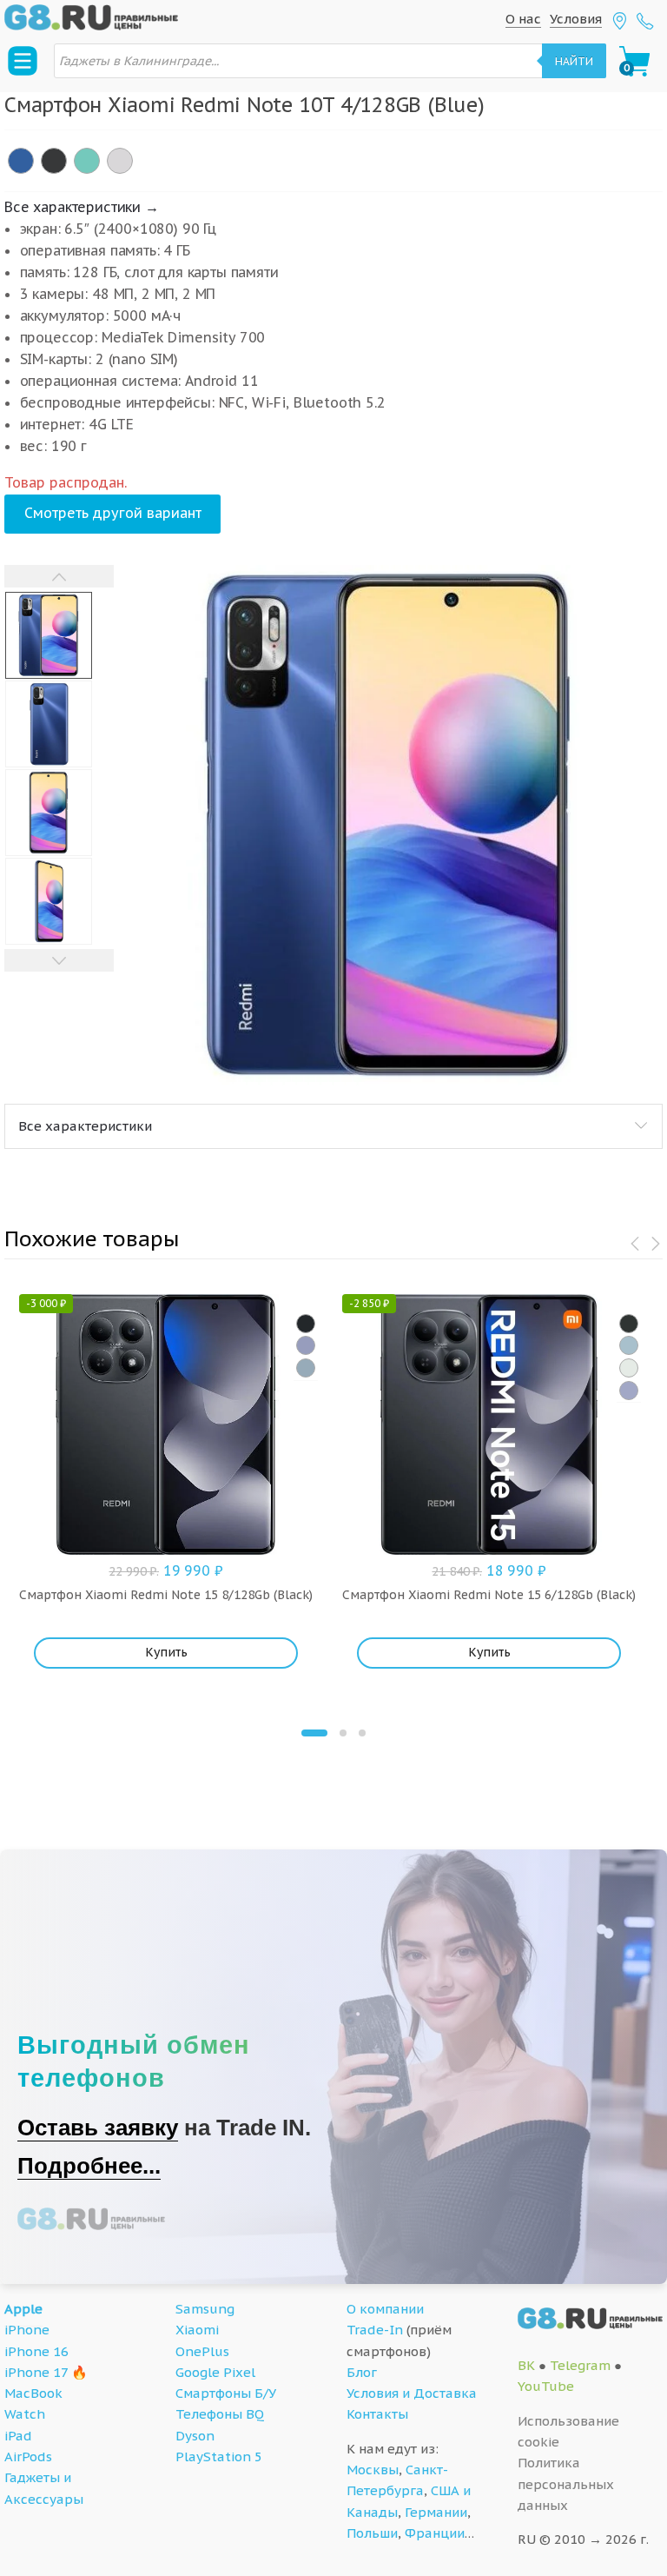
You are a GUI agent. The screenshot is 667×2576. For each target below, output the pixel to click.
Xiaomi (197, 2330)
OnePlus (202, 2351)
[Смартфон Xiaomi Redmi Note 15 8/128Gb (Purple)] (306, 1345)
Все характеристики (85, 1126)
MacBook (33, 2393)
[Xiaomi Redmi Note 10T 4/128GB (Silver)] (120, 161)
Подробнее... (89, 2166)
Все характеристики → (82, 207)
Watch (25, 2414)
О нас (523, 19)
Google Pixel (215, 2372)
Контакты (377, 2414)
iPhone (27, 2330)
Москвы (373, 2470)
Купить (166, 1652)
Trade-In (375, 2330)
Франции (435, 2533)
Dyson (195, 2436)
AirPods (28, 2456)
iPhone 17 (36, 2372)
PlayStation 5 (219, 2456)
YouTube (546, 2386)
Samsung (205, 2309)
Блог (362, 2372)
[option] (388, 826)
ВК (526, 2365)
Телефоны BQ (220, 2414)
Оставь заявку (98, 2128)
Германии (436, 2512)
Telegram (580, 2365)
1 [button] (314, 1733)
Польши (372, 2533)
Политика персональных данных (566, 2484)
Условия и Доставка (412, 2393)
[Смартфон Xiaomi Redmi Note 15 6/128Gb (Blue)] (629, 1345)
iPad (18, 2436)
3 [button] (362, 1733)
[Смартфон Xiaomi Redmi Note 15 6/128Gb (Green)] (629, 1368)
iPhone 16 (36, 2351)
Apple (23, 2309)
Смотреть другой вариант (113, 513)
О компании (385, 2309)
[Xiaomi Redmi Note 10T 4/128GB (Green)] (87, 161)
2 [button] (343, 1733)
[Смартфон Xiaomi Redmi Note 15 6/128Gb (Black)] (629, 1324)
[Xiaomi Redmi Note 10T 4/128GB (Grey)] (54, 161)
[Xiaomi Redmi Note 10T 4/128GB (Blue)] (21, 161)
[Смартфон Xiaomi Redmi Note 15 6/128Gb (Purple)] (629, 1391)
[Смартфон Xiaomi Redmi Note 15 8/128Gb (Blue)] (306, 1368)
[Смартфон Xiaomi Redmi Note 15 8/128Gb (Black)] (306, 1324)
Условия (576, 19)
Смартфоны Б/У (226, 2393)
